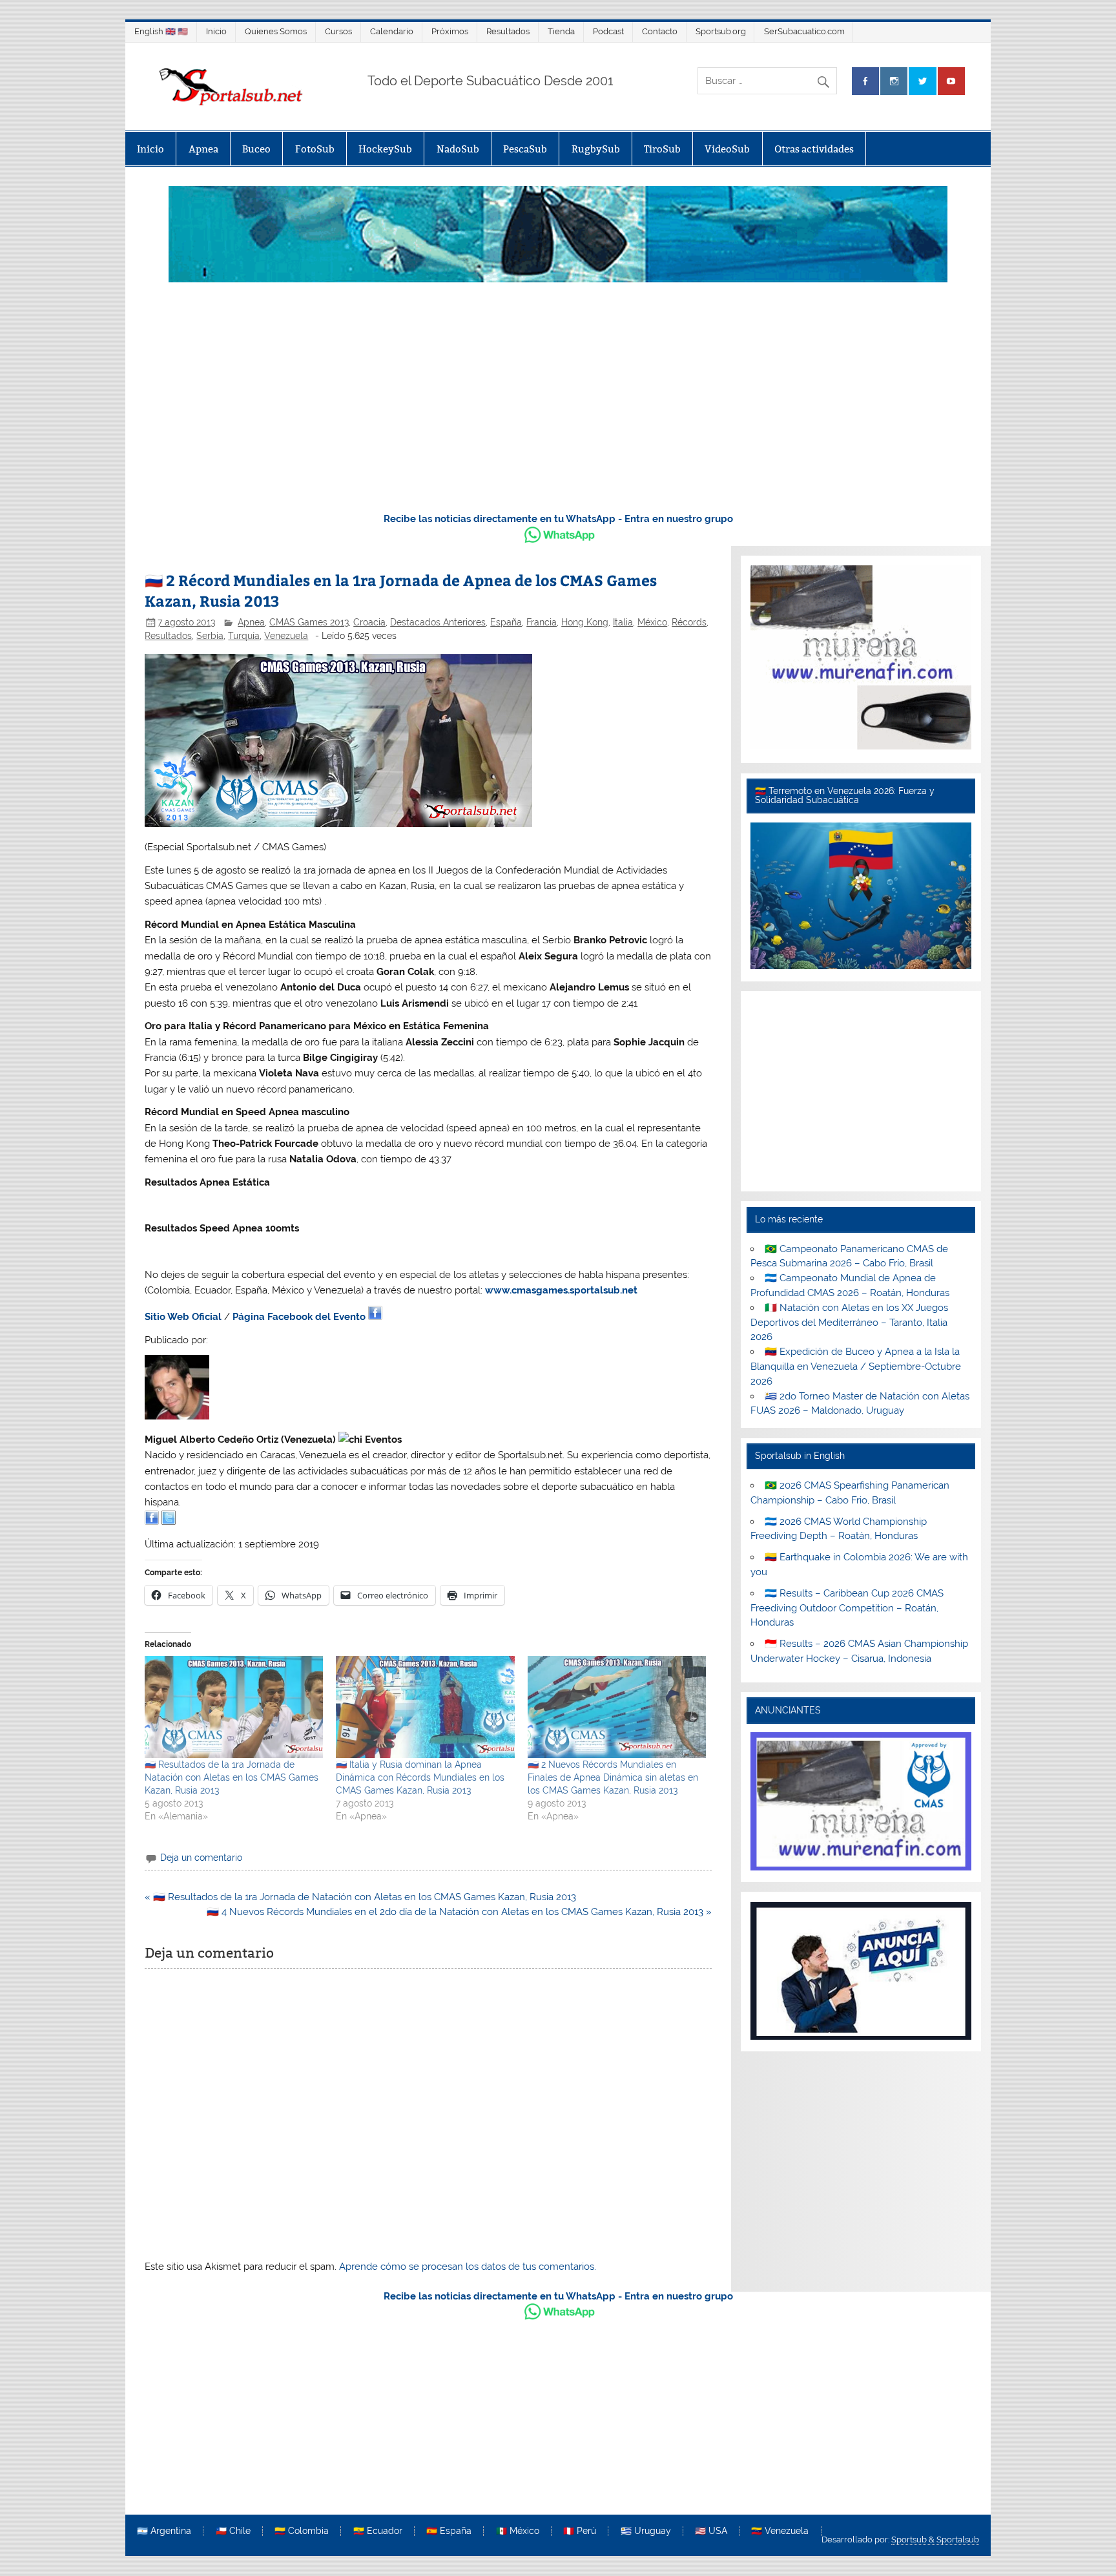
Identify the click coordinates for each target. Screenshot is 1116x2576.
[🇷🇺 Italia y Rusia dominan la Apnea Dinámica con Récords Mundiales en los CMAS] (425, 1707)
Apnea (203, 149)
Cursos (338, 31)
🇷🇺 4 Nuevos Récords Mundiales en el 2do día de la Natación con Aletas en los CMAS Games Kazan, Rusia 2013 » (459, 1912)
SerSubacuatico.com (804, 31)
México (652, 622)
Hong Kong (585, 622)
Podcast (608, 31)
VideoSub (727, 149)
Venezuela (286, 636)
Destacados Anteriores (438, 622)
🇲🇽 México (518, 2531)
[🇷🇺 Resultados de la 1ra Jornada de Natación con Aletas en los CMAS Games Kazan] (234, 1707)
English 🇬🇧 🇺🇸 (161, 31)
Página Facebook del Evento (299, 1317)
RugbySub (596, 149)
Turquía (244, 636)
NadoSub (458, 149)
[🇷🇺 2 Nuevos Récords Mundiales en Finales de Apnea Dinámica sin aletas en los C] (617, 1707)
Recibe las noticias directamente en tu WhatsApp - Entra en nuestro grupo (558, 519)
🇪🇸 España (449, 2531)
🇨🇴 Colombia (302, 2531)
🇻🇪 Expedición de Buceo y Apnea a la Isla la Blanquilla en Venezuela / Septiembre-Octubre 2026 (856, 1367)
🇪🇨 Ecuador (378, 2531)
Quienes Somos (276, 31)
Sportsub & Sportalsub (935, 2539)
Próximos (450, 31)
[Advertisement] (558, 404)
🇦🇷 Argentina (164, 2531)
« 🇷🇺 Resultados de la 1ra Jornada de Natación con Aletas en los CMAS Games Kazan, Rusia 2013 (360, 1897)
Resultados (508, 31)
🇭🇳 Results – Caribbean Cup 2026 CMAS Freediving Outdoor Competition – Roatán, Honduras (847, 1608)
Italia (623, 622)
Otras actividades (814, 149)
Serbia (210, 636)
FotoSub (315, 149)
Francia (542, 622)
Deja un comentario (201, 1858)
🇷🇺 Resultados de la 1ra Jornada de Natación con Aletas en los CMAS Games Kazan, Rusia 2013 (232, 1777)
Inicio (216, 31)
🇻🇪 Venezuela (780, 2531)
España (506, 622)
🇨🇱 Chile (233, 2531)
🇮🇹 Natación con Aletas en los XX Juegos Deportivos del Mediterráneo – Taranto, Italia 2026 (849, 1323)
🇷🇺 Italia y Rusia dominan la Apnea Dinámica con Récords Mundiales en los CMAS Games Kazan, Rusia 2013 (420, 1777)
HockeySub (385, 149)
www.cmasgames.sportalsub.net (561, 1290)
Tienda (561, 31)
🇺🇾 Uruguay (646, 2531)
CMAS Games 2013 (309, 622)
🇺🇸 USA (711, 2531)
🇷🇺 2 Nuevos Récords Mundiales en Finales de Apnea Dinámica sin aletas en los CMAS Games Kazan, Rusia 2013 (613, 1777)
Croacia (369, 622)
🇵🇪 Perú (580, 2531)
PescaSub (525, 149)
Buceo (256, 149)
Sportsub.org (721, 31)
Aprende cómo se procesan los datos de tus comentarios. (468, 2267)
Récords (689, 622)
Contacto (660, 31)
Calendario (392, 31)
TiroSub (662, 149)
